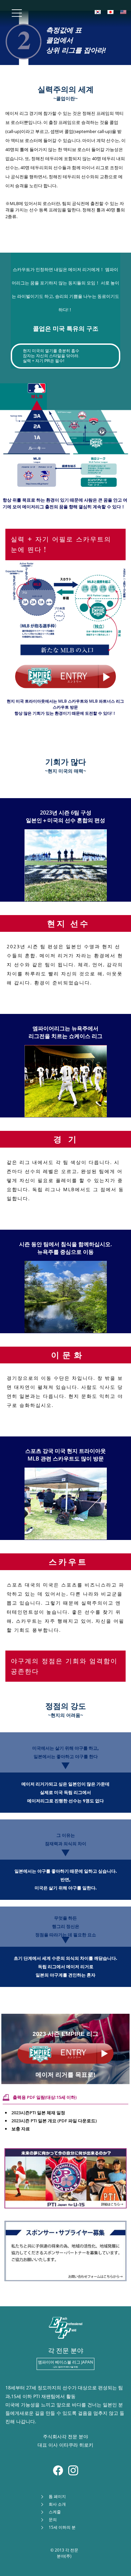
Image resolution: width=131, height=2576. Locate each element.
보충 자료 (21, 2129)
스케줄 (55, 2512)
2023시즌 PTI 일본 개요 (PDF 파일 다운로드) (54, 2121)
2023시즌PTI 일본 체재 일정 (38, 2113)
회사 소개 (57, 2504)
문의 (53, 2520)
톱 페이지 (57, 2496)
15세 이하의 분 (62, 2527)
